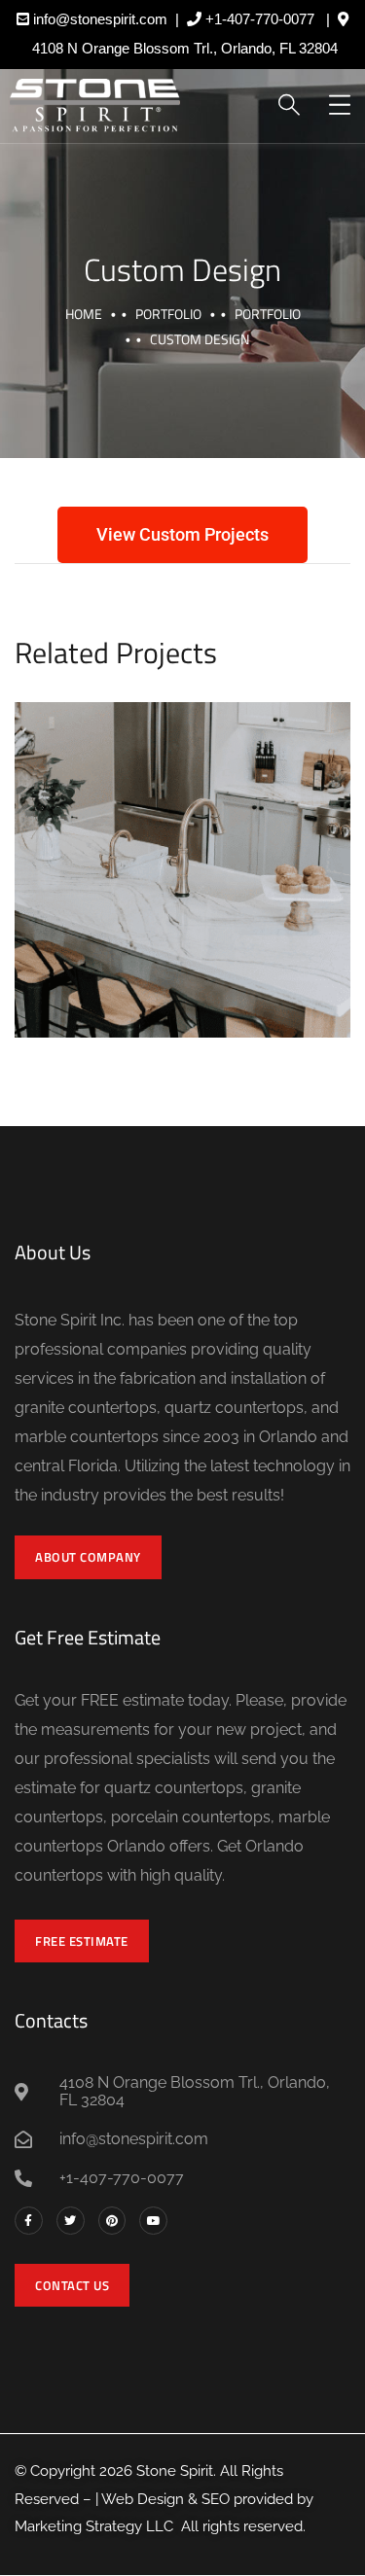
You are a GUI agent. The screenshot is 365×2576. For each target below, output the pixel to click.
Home (84, 314)
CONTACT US (72, 2285)
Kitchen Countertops (182, 848)
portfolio (168, 314)
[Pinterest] (112, 2221)
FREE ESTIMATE (82, 1941)
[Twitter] (71, 2221)
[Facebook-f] (29, 2221)
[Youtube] (153, 2221)
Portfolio (268, 314)
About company (88, 1557)
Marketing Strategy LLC (94, 2526)
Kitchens (126, 895)
